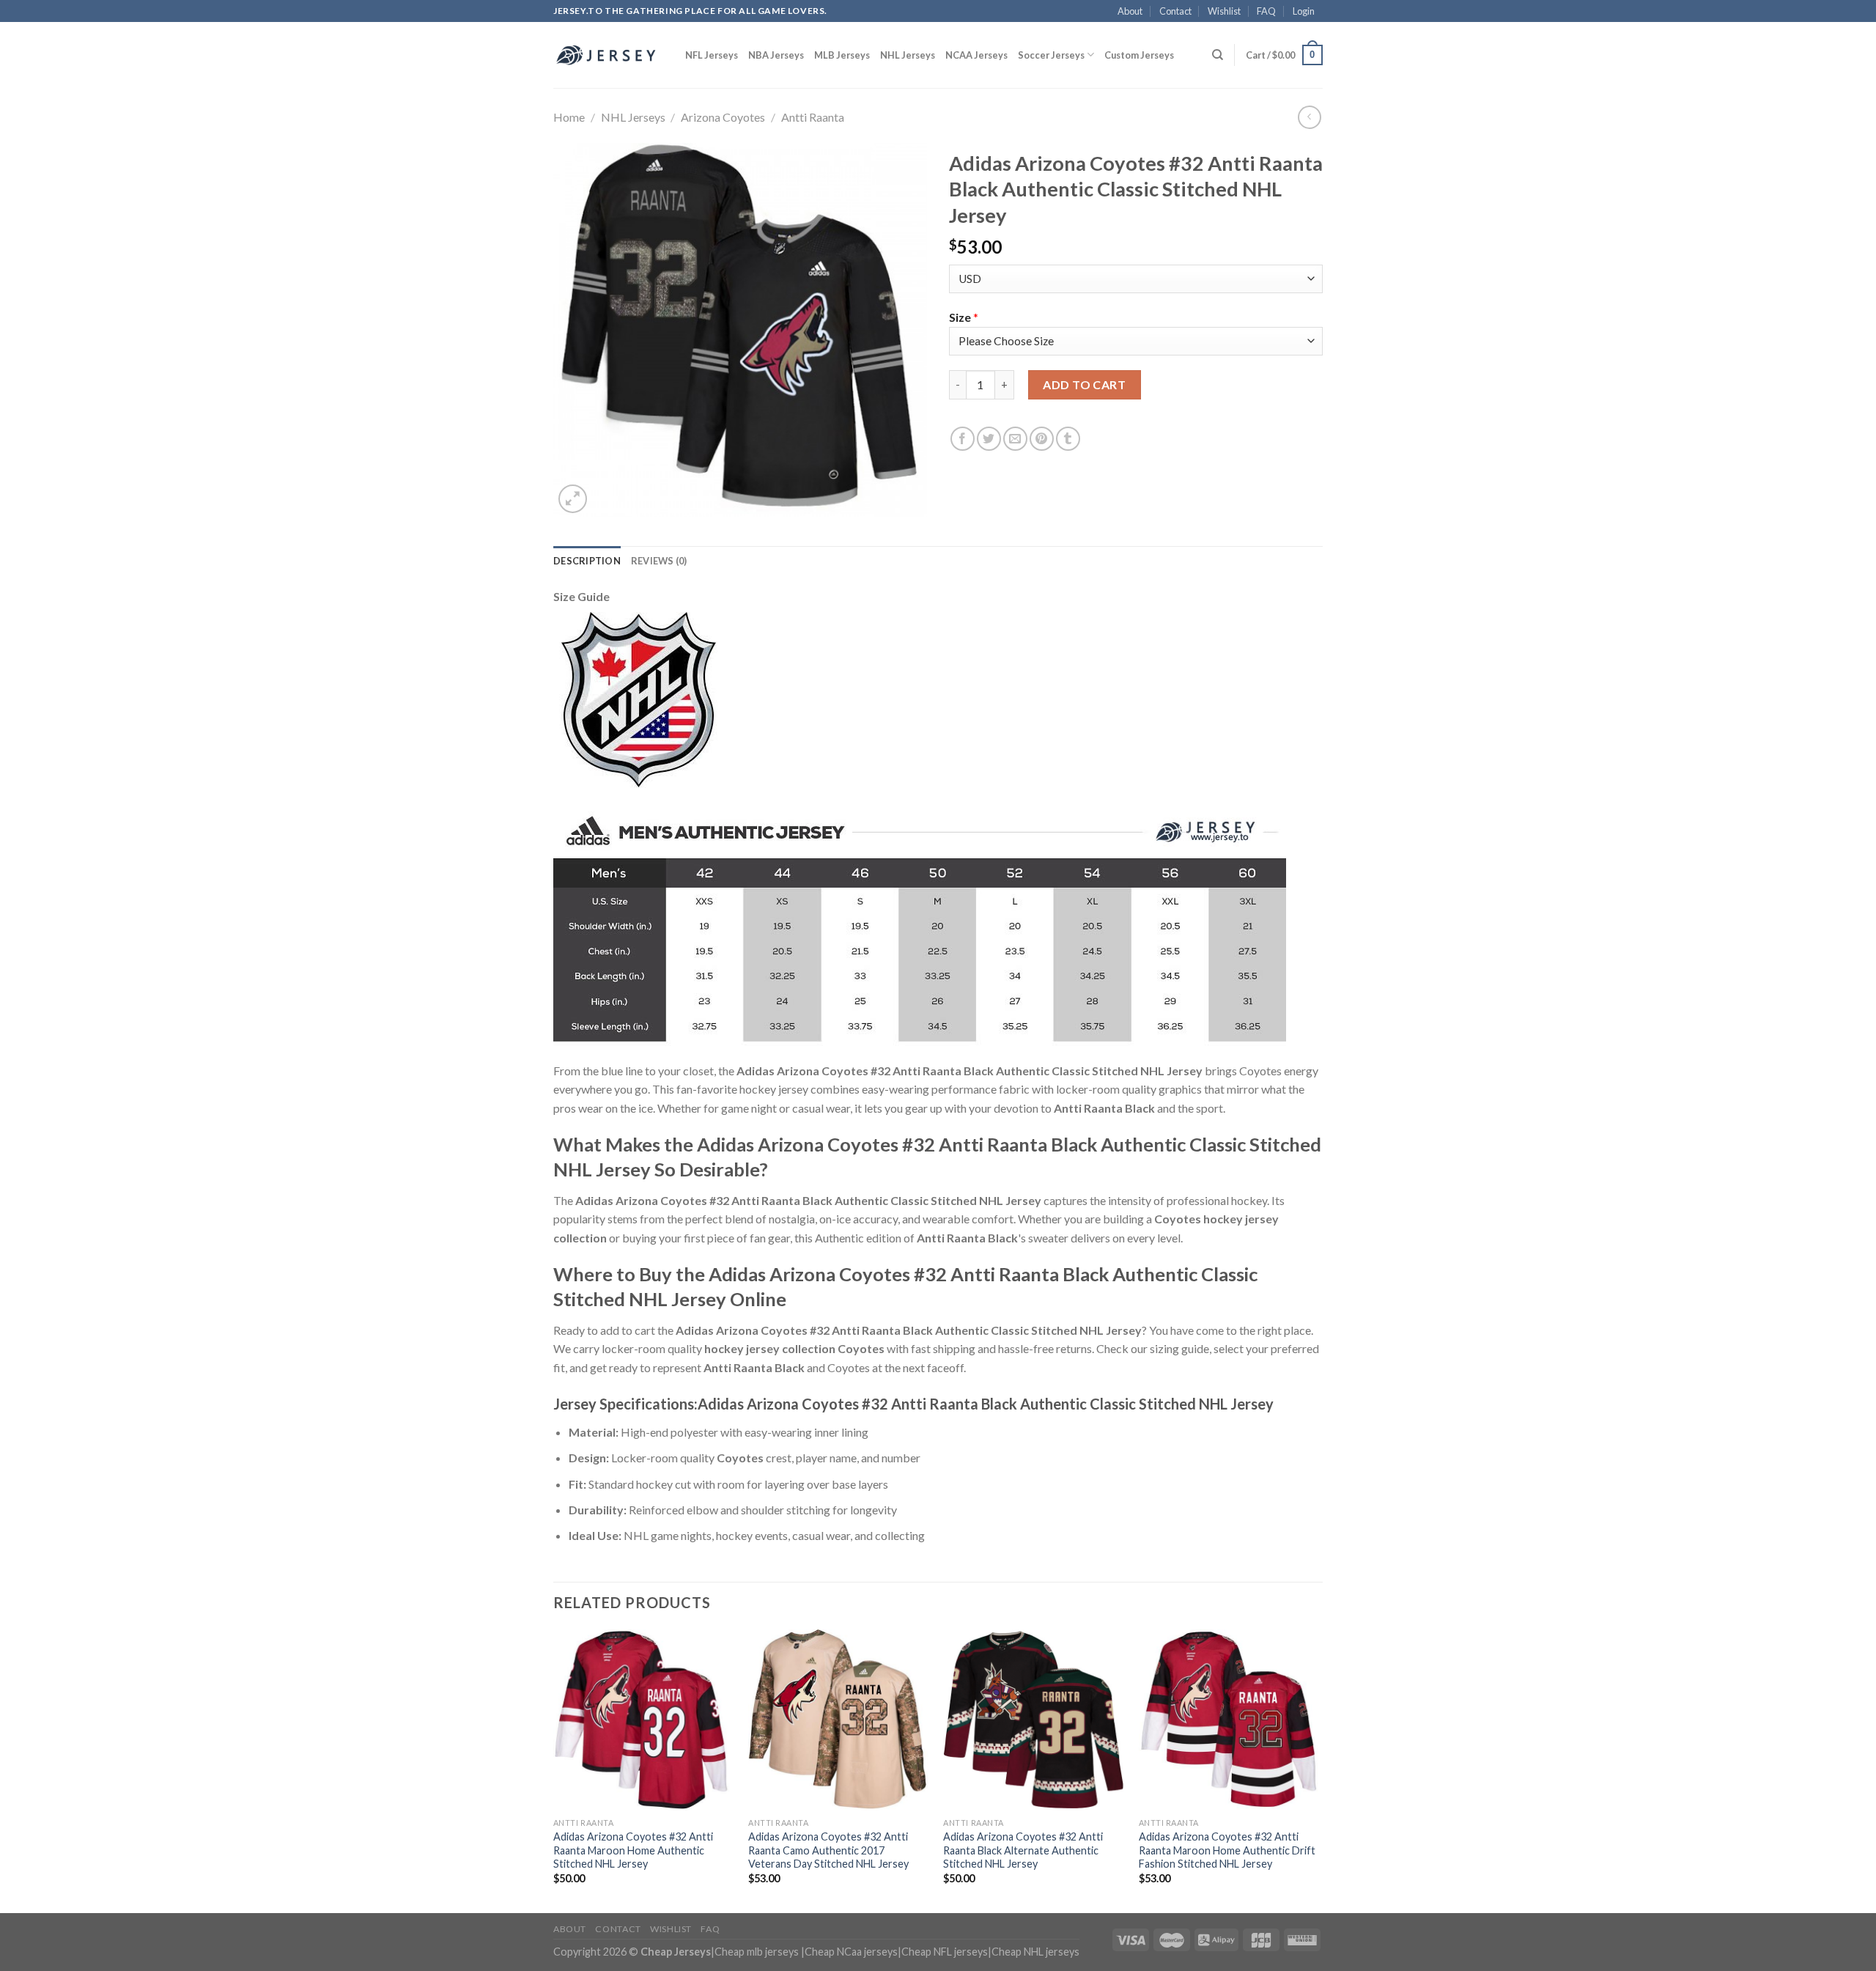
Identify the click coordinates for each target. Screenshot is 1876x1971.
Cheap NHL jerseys (1035, 1952)
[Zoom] (573, 499)
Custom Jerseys (1139, 55)
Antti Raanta (813, 117)
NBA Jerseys (776, 55)
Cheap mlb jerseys (757, 1952)
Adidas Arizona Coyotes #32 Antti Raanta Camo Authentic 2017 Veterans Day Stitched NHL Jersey (828, 1850)
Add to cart (1084, 384)
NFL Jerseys (712, 55)
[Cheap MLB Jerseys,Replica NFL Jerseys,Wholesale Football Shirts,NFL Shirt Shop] (608, 55)
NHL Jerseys (908, 55)
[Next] (1318, 1770)
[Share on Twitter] (989, 439)
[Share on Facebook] (963, 439)
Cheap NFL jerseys (945, 1952)
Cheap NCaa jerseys (851, 1952)
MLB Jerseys (842, 55)
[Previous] (554, 1770)
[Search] (1218, 55)
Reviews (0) (659, 561)
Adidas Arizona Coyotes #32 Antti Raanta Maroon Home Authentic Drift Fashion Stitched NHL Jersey (1227, 1850)
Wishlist (1224, 11)
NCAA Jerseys (976, 55)
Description (587, 561)
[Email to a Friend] (1015, 439)
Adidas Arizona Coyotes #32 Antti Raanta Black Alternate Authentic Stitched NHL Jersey (1023, 1850)
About (1130, 11)
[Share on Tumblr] (1068, 439)
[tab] (587, 561)
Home (569, 117)
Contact (1175, 11)
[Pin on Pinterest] (1042, 439)
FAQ (1266, 11)
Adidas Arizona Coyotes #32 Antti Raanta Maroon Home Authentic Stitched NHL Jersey (633, 1850)
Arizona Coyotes (723, 117)
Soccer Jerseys (1051, 55)
